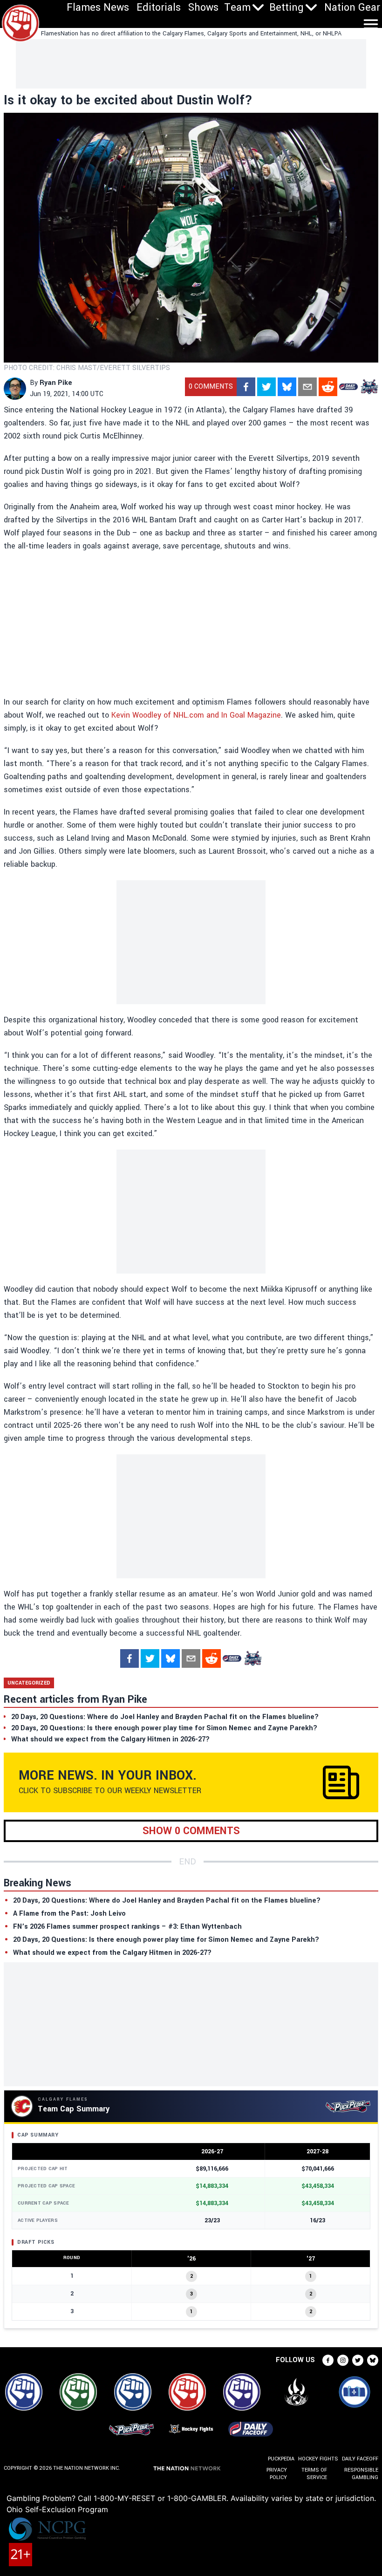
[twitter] (266, 387)
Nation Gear (352, 7)
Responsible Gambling (361, 2474)
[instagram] (343, 2360)
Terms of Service (314, 2474)
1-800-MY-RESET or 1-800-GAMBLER (160, 2498)
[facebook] (246, 387)
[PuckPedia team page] (369, 387)
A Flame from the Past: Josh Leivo (69, 1914)
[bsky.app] (287, 387)
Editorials (159, 7)
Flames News (98, 7)
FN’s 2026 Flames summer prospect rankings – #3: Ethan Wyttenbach (127, 1927)
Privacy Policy (277, 2474)
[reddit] (328, 387)
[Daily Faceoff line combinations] (348, 387)
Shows (203, 7)
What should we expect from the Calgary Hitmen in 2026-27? (112, 1953)
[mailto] (307, 387)
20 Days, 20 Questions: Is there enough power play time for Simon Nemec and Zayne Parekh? (166, 1940)
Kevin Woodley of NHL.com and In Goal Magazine (196, 715)
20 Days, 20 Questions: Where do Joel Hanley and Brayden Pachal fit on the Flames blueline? (167, 1901)
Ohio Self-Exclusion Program (57, 2509)
